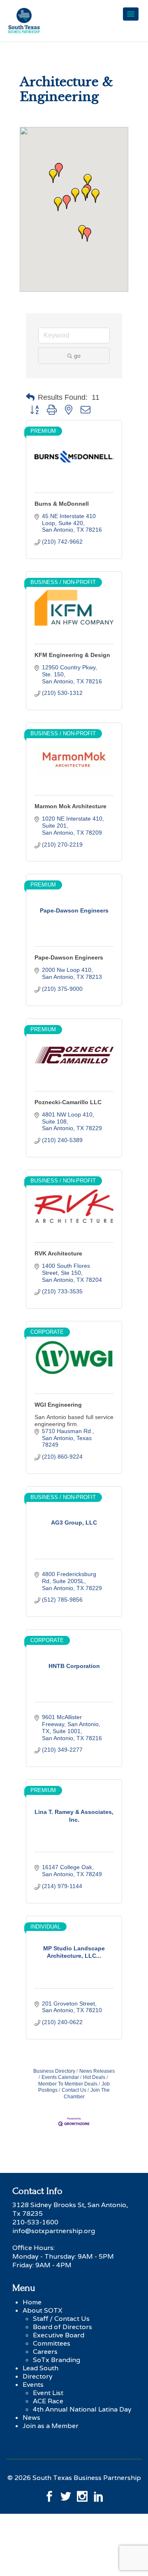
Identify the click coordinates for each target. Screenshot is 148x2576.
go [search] (77, 356)
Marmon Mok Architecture (71, 806)
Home (32, 2302)
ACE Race (48, 2401)
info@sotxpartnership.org (54, 2231)
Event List (48, 2393)
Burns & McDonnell (62, 504)
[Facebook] (49, 2494)
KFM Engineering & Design (72, 655)
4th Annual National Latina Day (82, 2409)
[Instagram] (82, 2494)
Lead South (40, 2368)
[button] (67, 202)
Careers (45, 2352)
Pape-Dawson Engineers (69, 957)
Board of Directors (62, 2327)
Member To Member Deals (68, 2084)
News (31, 2418)
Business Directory (54, 2071)
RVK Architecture (58, 1253)
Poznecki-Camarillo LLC (68, 1102)
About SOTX (43, 2310)
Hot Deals (94, 2077)
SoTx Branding (57, 2360)
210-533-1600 (35, 2222)
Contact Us (74, 2090)
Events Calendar (60, 2077)
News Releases (97, 2071)
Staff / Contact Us (61, 2319)
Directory (38, 2376)
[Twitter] (66, 2494)
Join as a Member (51, 2426)
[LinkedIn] (99, 2494)
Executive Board (59, 2335)
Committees (52, 2343)
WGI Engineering (58, 1405)
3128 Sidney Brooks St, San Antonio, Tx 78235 (70, 2209)
